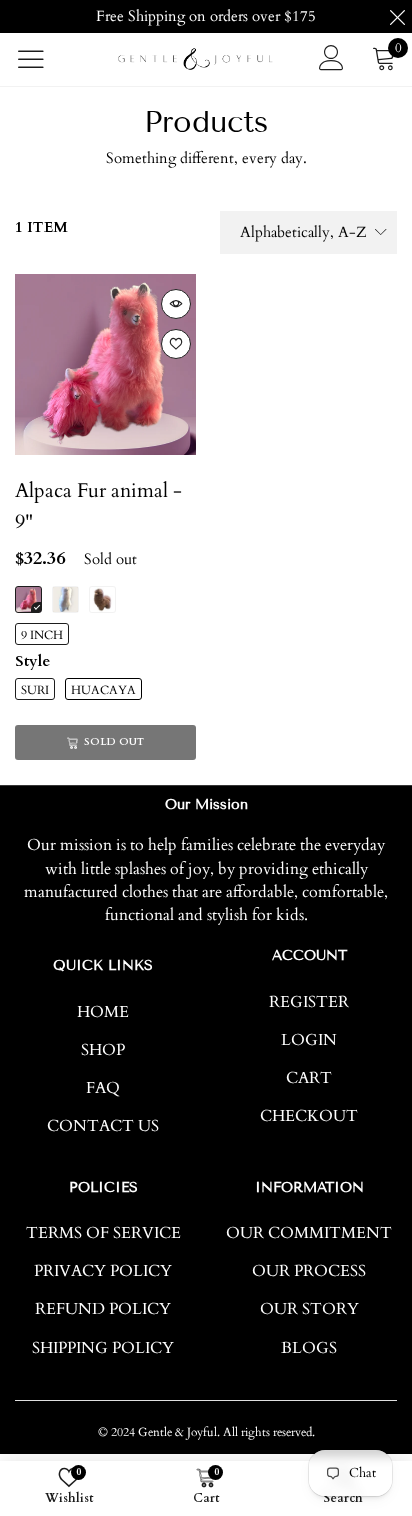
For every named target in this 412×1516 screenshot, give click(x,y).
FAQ (103, 1088)
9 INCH (42, 635)
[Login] (331, 59)
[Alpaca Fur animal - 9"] (105, 364)
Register (309, 1002)
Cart (309, 1078)
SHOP (103, 1050)
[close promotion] (397, 16)
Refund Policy (103, 1309)
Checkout (309, 1116)
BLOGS (309, 1348)
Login (309, 1040)
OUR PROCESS (309, 1271)
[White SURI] (65, 599)
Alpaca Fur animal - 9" (98, 506)
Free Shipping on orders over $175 (206, 16)
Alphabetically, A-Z (303, 232)
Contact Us (103, 1126)
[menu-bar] (43, 59)
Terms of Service (103, 1233)
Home (103, 1012)
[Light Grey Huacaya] (102, 599)
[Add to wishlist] (176, 344)
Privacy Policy (103, 1271)
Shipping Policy (103, 1348)
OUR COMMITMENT (309, 1233)
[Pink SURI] (28, 599)
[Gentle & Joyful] (196, 59)
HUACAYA (103, 690)
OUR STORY (309, 1309)
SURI (35, 690)
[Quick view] (176, 304)
